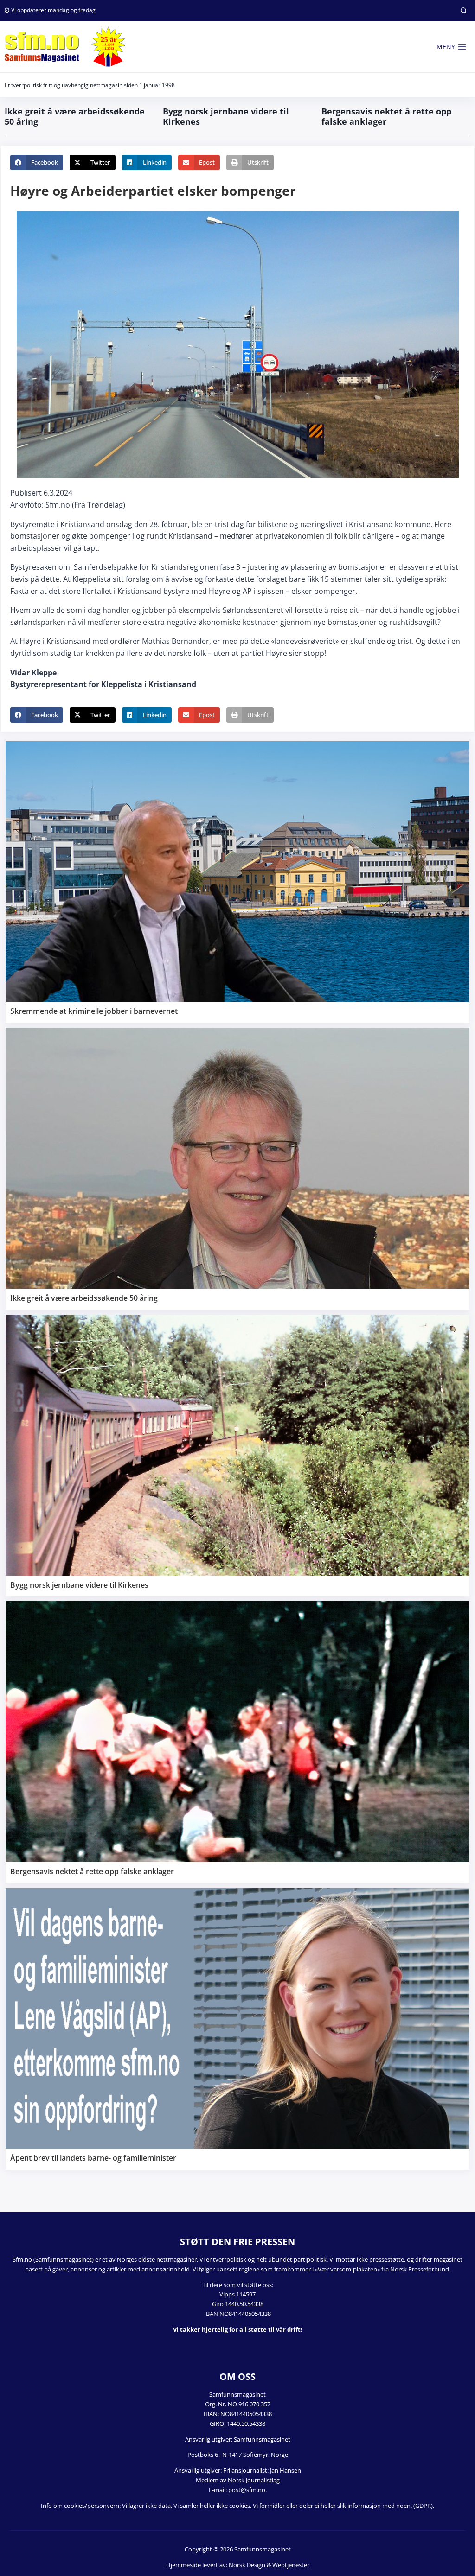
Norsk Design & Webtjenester (269, 2565)
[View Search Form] (463, 11)
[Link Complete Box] (237, 882)
